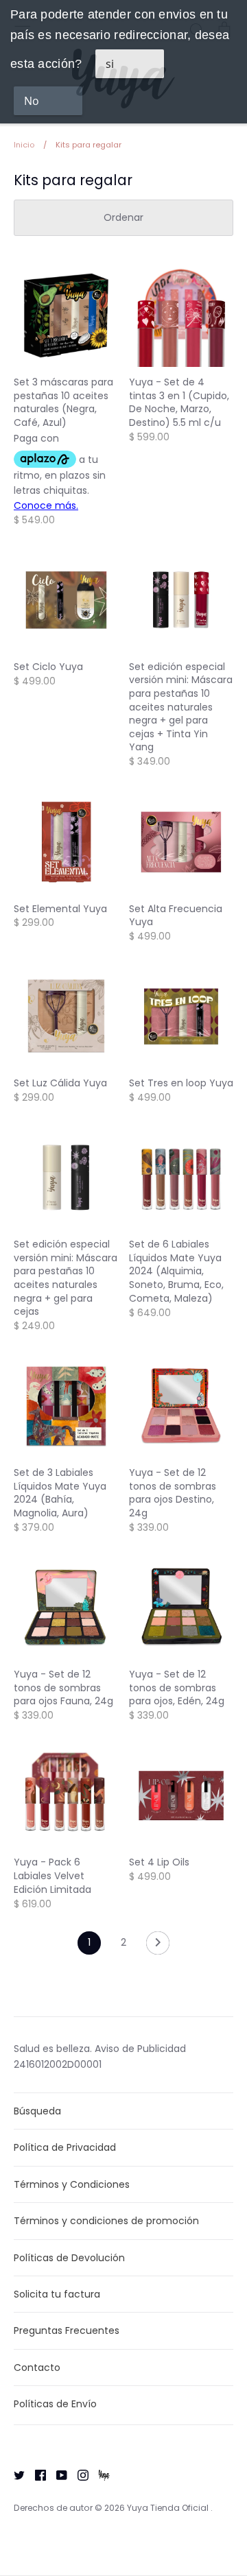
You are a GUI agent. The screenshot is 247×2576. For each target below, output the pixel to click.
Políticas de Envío (55, 2404)
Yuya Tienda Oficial (169, 2508)
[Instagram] (78, 2474)
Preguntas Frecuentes (67, 2330)
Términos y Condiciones (72, 2184)
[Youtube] (57, 2474)
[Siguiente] (158, 1946)
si (110, 64)
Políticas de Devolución (69, 2258)
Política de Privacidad (65, 2147)
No (32, 101)
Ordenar (123, 217)
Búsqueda (37, 2111)
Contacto (37, 2368)
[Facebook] (35, 2474)
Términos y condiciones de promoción (106, 2221)
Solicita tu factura (57, 2294)
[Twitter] (14, 2474)
